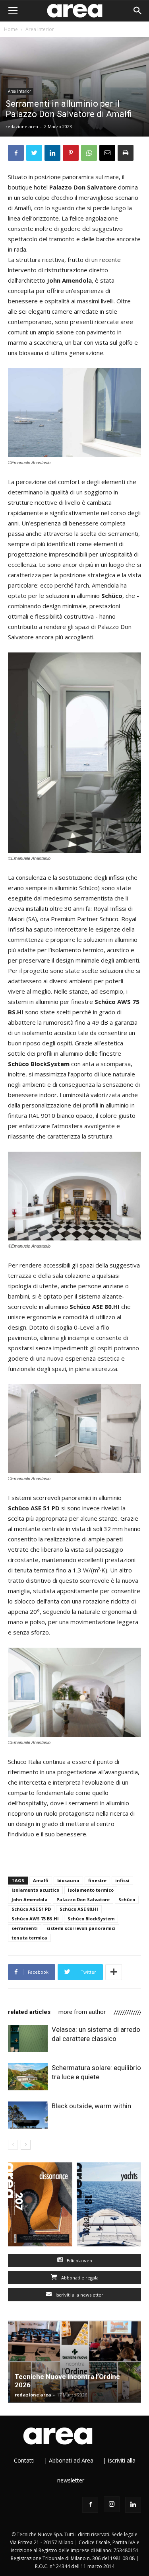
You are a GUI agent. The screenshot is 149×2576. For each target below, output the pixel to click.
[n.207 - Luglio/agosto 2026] (40, 2206)
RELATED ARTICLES (29, 2012)
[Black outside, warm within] (28, 2115)
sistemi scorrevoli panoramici (81, 1928)
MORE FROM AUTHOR (82, 2012)
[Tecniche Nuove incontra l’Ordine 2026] (74, 2362)
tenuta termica (29, 1938)
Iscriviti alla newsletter (79, 2295)
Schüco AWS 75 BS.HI (35, 1919)
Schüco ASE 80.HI (79, 1909)
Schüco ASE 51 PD (31, 1909)
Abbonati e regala (79, 2278)
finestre (97, 1880)
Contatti (24, 2460)
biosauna (68, 1880)
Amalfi (41, 1880)
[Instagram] (112, 2504)
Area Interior (40, 29)
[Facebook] (90, 2505)
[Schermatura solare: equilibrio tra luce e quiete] (28, 2077)
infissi (122, 1880)
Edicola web (79, 2261)
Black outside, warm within (91, 2106)
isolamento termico (91, 1890)
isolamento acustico (35, 1890)
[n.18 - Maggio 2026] (109, 2206)
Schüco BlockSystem (91, 1919)
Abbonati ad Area (71, 2460)
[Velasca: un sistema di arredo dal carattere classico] (28, 2039)
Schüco (127, 1899)
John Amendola (30, 1899)
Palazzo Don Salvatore (83, 1899)
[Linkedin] (133, 2505)
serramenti (25, 1928)
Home (11, 29)
